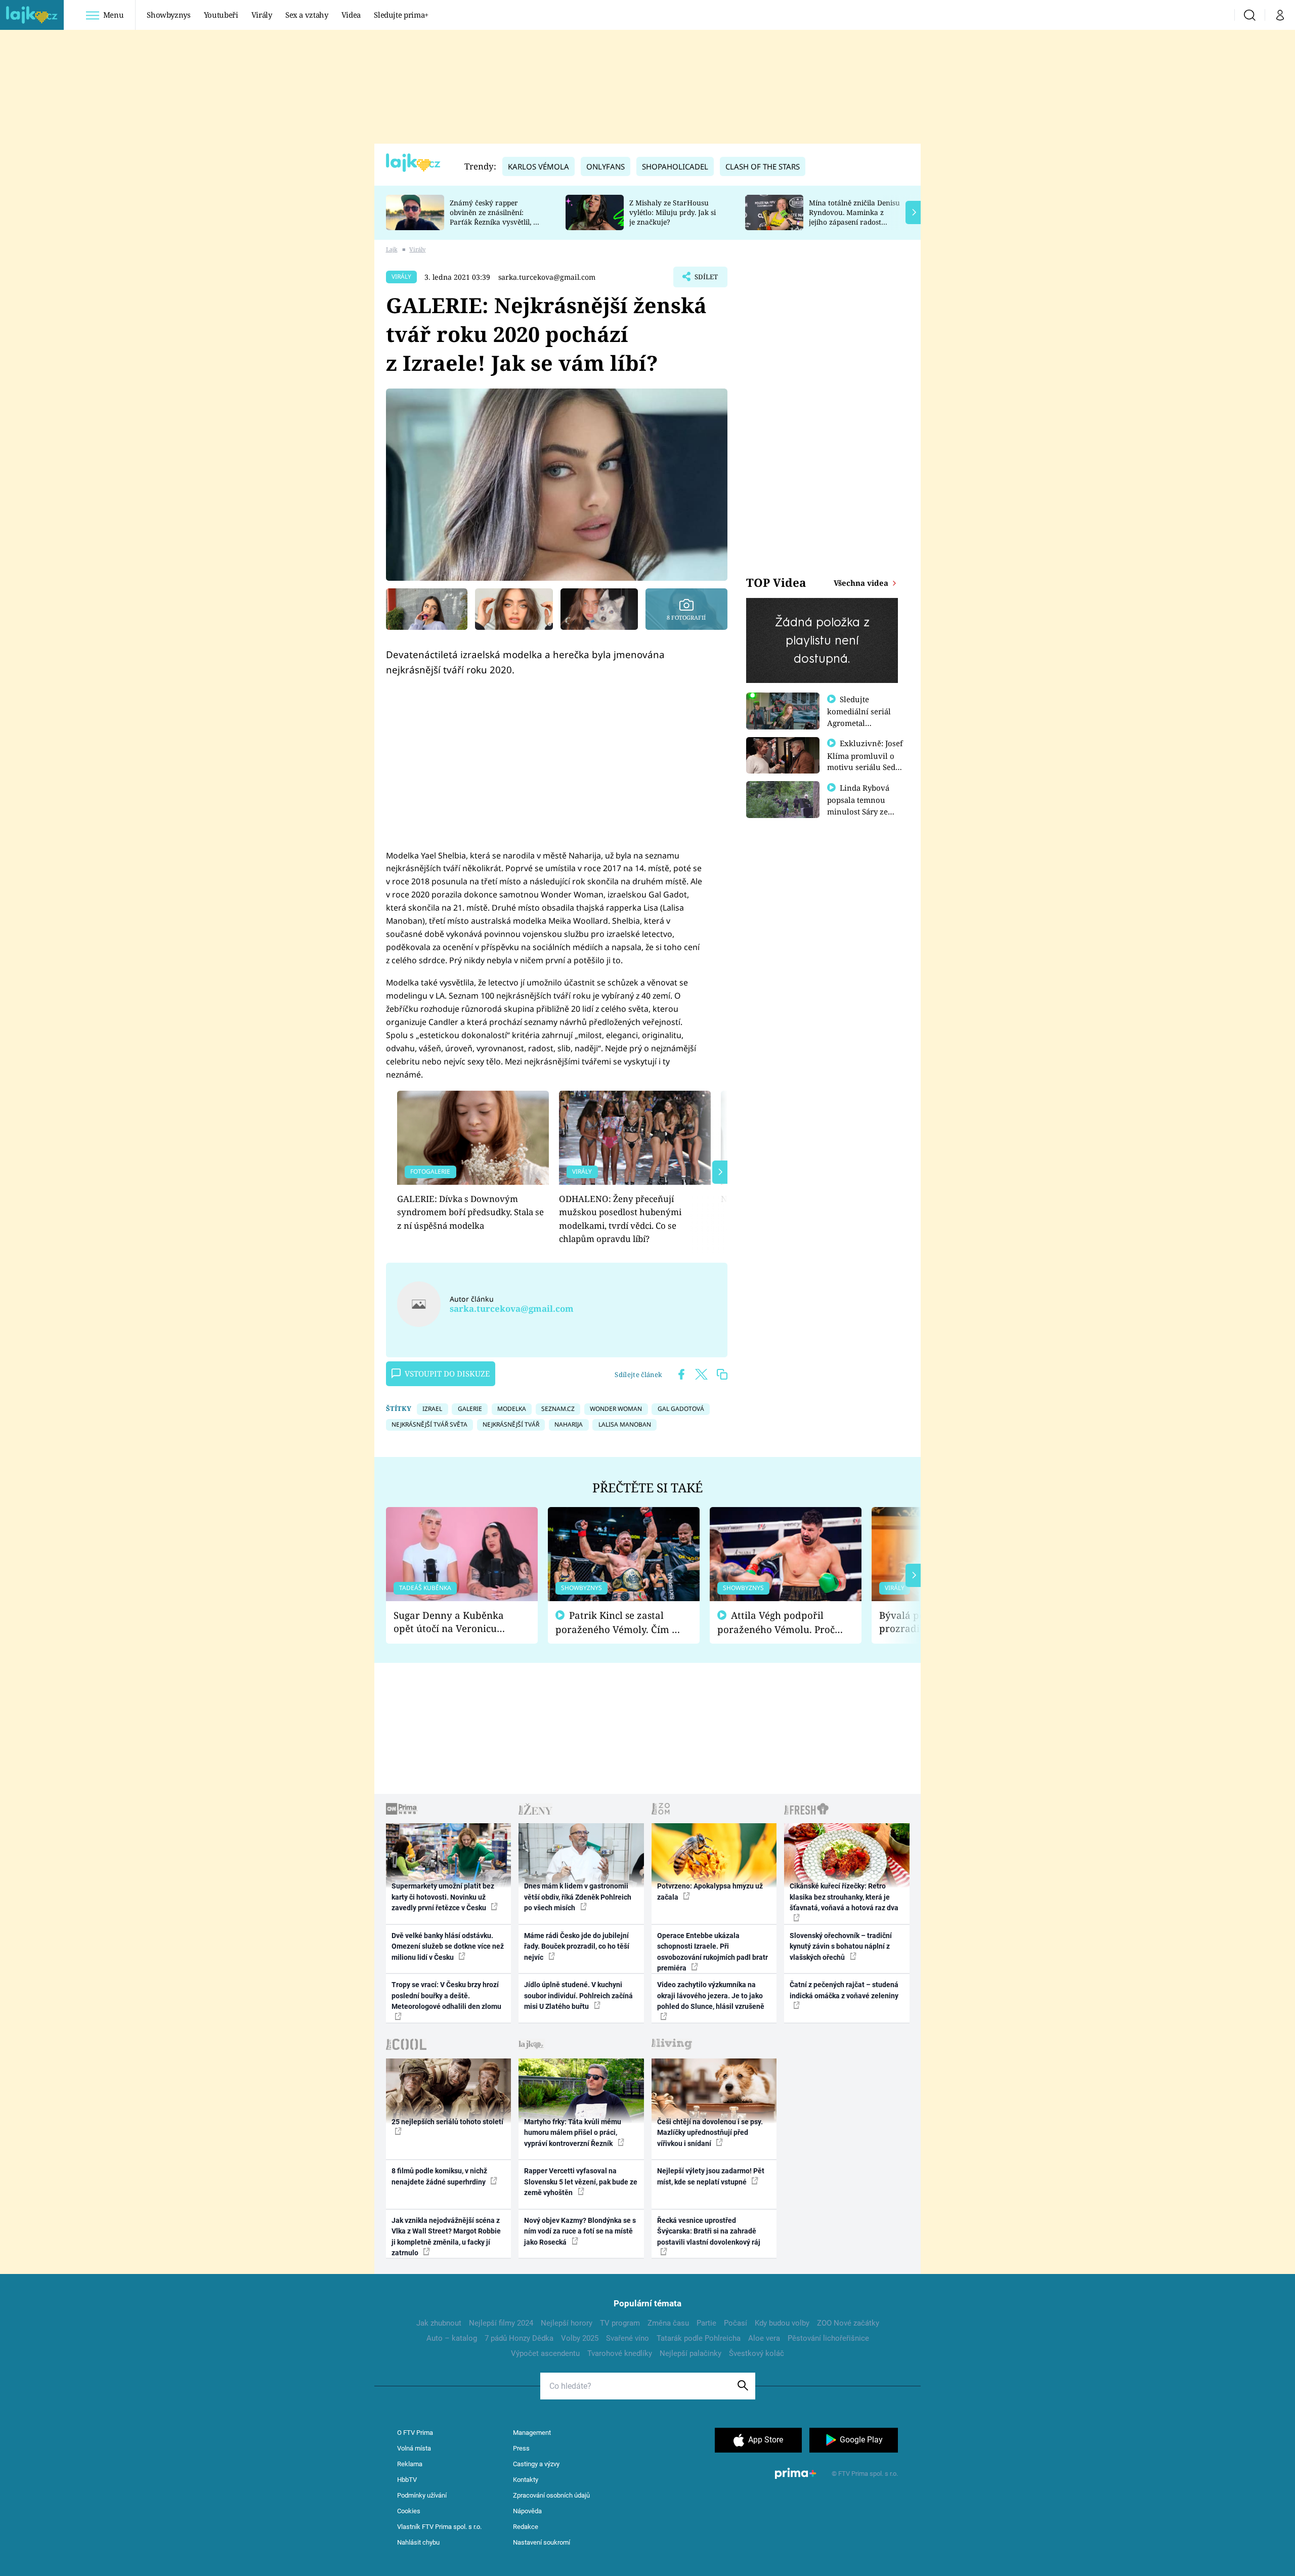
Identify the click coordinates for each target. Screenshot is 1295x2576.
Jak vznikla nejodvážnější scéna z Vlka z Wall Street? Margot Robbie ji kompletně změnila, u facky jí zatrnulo (446, 2237)
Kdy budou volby (782, 2323)
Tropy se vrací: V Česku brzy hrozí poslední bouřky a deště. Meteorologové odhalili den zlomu (446, 1995)
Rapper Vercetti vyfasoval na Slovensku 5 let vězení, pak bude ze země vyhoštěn (581, 2182)
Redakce (526, 2527)
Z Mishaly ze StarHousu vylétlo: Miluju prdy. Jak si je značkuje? (673, 212)
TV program (620, 2323)
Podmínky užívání (422, 2495)
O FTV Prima (415, 2433)
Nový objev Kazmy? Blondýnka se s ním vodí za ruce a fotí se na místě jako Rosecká (580, 2231)
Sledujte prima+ (401, 15)
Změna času (668, 2323)
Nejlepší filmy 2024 (501, 2323)
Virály (262, 15)
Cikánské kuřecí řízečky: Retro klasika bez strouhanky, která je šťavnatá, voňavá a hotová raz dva (844, 1897)
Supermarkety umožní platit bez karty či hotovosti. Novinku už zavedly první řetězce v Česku (443, 1897)
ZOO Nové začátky (848, 2323)
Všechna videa (862, 583)
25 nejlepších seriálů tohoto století (447, 2122)
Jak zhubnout (439, 2323)
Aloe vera (764, 2338)
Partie (706, 2323)
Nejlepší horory (567, 2323)
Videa (351, 15)
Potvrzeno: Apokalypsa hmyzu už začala (710, 1891)
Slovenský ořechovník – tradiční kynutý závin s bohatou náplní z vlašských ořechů (841, 1946)
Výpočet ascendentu (545, 2353)
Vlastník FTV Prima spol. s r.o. (439, 2527)
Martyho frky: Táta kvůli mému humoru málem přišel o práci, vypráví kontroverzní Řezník (573, 2133)
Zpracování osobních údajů (551, 2495)
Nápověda (527, 2511)
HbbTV (407, 2480)
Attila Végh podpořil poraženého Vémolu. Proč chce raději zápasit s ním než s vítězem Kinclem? (776, 1623)
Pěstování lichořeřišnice (828, 2338)
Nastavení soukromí (542, 2542)
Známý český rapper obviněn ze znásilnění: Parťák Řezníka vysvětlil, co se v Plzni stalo (495, 217)
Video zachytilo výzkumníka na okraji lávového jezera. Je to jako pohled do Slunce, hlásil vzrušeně (711, 1995)
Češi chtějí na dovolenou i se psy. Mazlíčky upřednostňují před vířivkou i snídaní (710, 2133)
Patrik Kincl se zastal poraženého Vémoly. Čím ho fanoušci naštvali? (619, 1623)
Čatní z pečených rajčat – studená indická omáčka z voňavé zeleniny (844, 1990)
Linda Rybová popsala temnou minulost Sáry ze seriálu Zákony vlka (863, 805)
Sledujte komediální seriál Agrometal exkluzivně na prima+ (859, 722)
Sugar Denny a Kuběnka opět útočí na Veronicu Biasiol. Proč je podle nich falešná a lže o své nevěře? (454, 1622)
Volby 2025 (580, 2338)
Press (521, 2448)
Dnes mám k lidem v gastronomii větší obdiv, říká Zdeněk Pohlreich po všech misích (578, 1897)
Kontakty (526, 2480)
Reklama (410, 2464)
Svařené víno (628, 2338)
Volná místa (414, 2448)
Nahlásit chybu (418, 2542)
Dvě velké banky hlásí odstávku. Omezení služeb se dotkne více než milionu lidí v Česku (448, 1946)
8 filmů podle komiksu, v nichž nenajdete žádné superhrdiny (439, 2176)
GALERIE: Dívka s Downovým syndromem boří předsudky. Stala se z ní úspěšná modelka (470, 1212)
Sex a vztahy (307, 15)
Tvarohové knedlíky (620, 2353)
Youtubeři (221, 15)
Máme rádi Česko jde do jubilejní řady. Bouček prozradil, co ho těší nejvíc (577, 1946)
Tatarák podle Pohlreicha (699, 2338)
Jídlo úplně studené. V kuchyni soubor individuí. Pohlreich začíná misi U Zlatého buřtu (578, 1995)
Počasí (736, 2323)
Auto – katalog (452, 2338)
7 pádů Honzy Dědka (519, 2338)
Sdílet (705, 280)
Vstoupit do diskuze (447, 1373)
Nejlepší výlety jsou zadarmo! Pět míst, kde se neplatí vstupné (711, 2176)
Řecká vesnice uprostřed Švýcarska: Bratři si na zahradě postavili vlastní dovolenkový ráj (709, 2231)
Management (532, 2433)
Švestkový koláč (757, 2353)
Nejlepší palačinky (690, 2353)
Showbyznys (168, 15)
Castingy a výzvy (536, 2464)
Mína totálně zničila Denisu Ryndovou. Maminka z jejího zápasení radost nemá (854, 217)
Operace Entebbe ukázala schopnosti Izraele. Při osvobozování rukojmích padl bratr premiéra (713, 1952)
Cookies (409, 2511)
